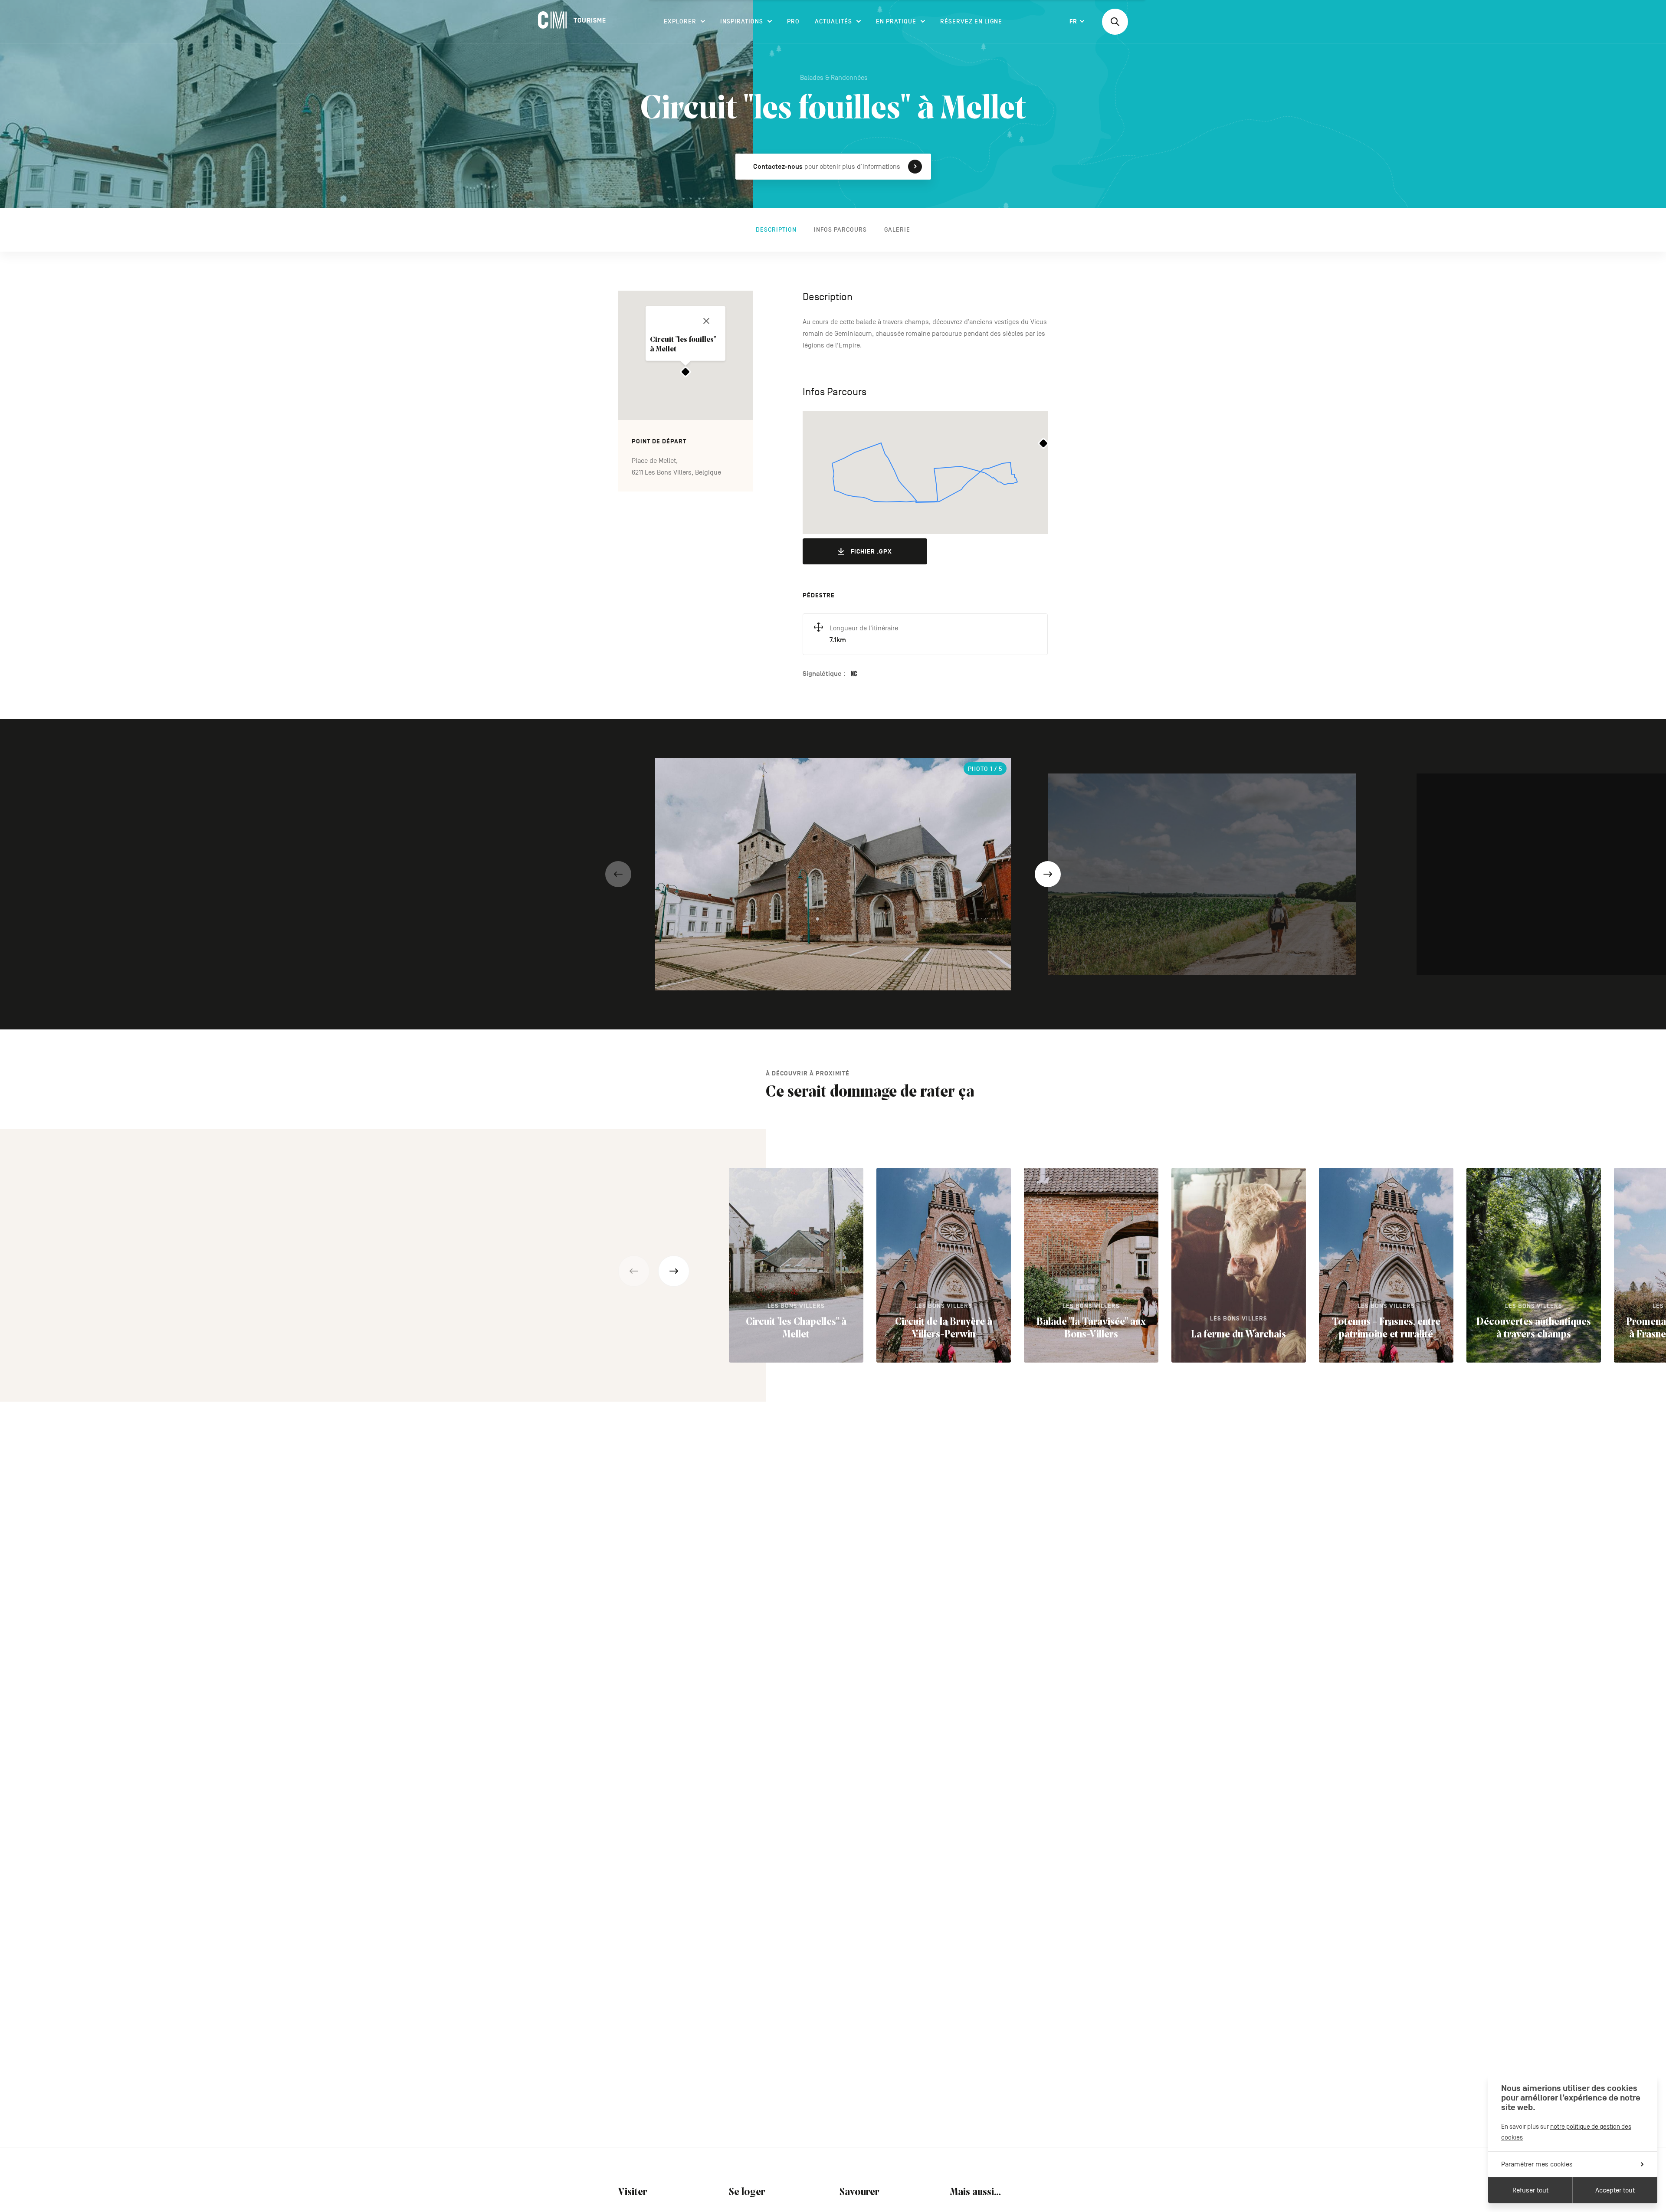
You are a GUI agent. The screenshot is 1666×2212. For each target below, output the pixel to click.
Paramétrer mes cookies (1537, 2164)
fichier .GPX (871, 552)
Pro (793, 21)
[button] (618, 874)
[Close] (706, 321)
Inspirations (742, 21)
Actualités (833, 21)
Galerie (897, 230)
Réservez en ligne (971, 21)
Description (776, 230)
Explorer (680, 21)
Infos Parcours (840, 230)
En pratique (896, 21)
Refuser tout (1530, 2190)
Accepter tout (1615, 2190)
